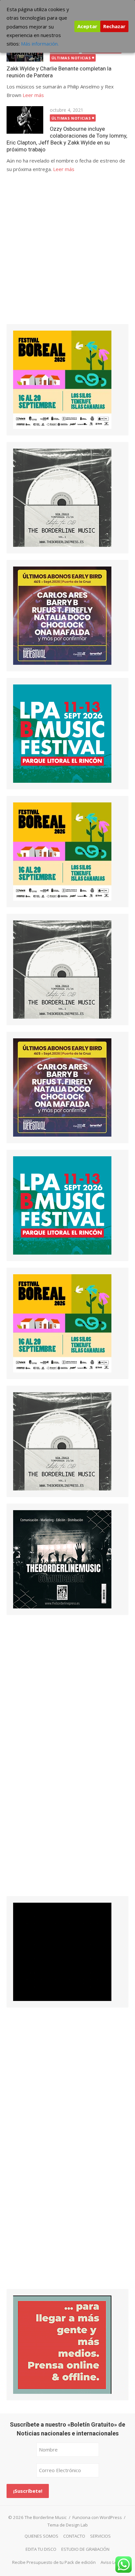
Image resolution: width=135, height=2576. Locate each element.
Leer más (33, 95)
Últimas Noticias (71, 58)
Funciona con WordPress (97, 2517)
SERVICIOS (100, 2536)
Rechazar (114, 26)
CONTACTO (74, 2536)
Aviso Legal (112, 2562)
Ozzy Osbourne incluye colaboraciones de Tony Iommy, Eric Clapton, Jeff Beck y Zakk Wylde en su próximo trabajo (67, 139)
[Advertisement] (67, 254)
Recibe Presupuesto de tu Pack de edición (54, 2562)
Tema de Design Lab (68, 2525)
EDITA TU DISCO (41, 2549)
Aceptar (87, 26)
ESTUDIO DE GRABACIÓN (85, 2549)
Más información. (40, 44)
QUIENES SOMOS (41, 2536)
